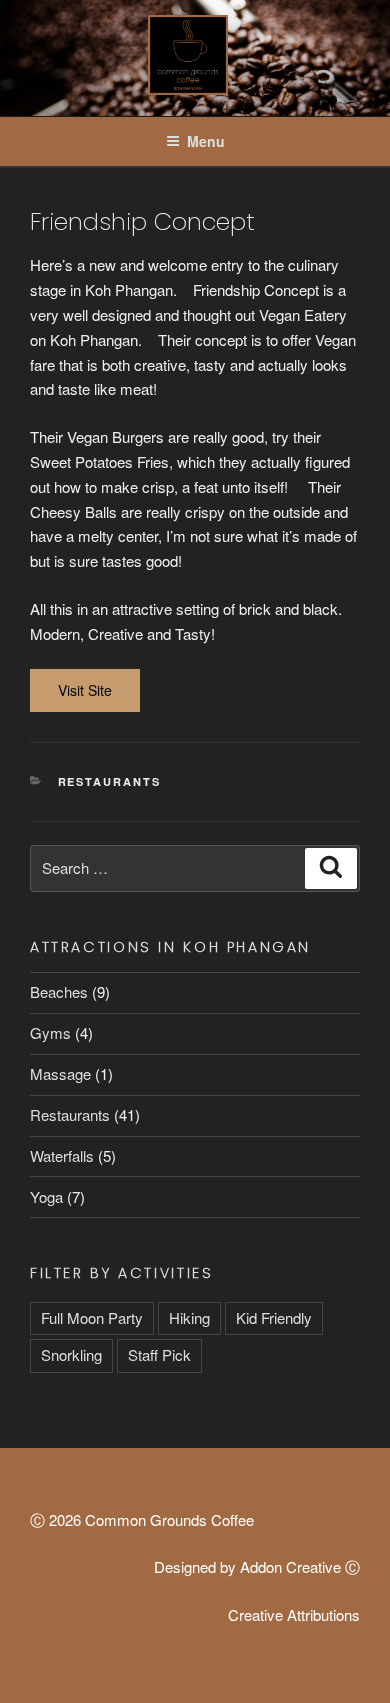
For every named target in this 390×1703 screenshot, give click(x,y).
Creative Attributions (294, 1614)
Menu (206, 141)
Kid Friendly (274, 1317)
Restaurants (110, 781)
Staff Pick (159, 1354)
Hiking (189, 1317)
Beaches (59, 991)
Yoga (46, 1196)
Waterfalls (62, 1155)
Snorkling (71, 1354)
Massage (60, 1073)
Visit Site (85, 690)
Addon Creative (290, 1566)
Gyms (50, 1032)
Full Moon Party (92, 1317)
